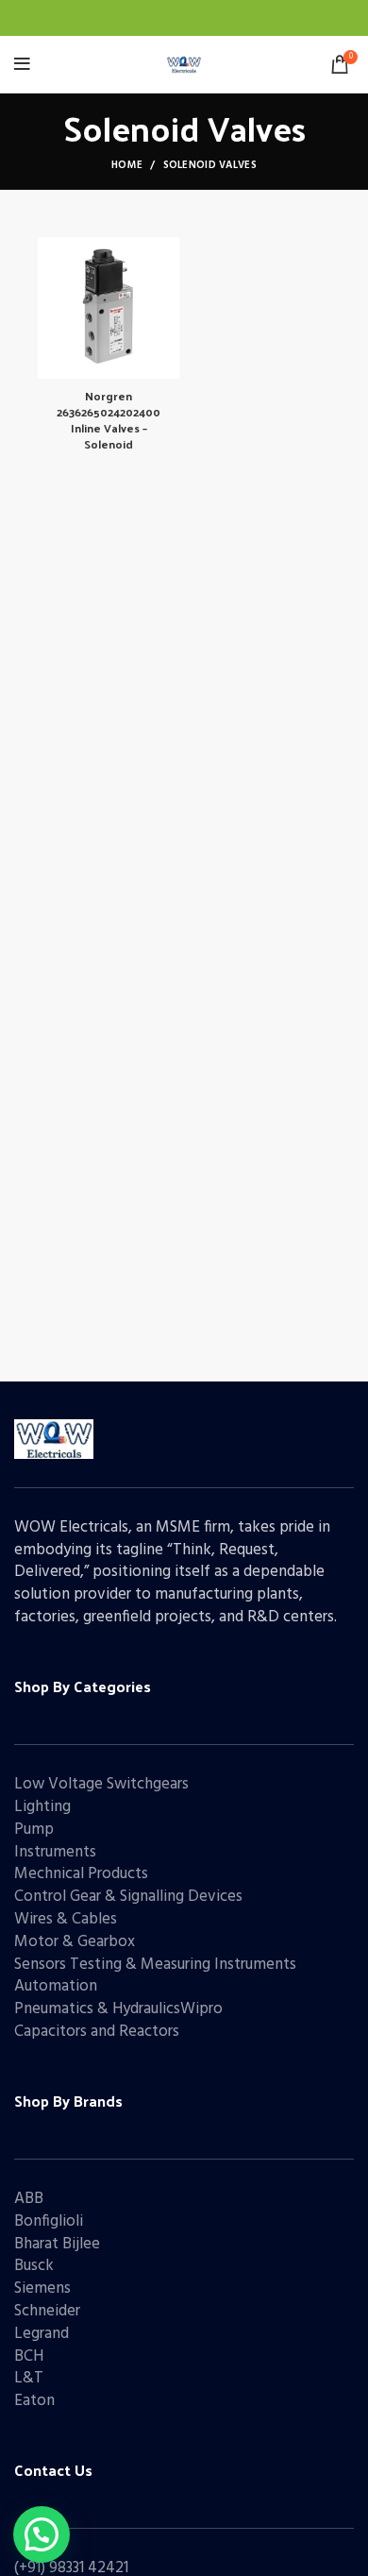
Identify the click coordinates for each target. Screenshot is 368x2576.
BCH (29, 2356)
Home (127, 165)
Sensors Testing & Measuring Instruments (155, 1965)
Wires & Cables (66, 1919)
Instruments (55, 1852)
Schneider (47, 2311)
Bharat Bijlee (57, 2244)
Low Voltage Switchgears (101, 1784)
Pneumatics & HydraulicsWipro (118, 2009)
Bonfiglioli (49, 2221)
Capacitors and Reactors (97, 2032)
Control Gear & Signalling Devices (128, 1897)
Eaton (34, 2401)
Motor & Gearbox (75, 1942)
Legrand (42, 2334)
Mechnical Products (81, 1874)
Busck (34, 2266)
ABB (29, 2199)
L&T (29, 2378)
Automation (56, 1986)
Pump (34, 1830)
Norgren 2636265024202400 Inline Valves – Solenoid (109, 419)
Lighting (42, 1807)
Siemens (42, 2288)
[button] (42, 2534)
